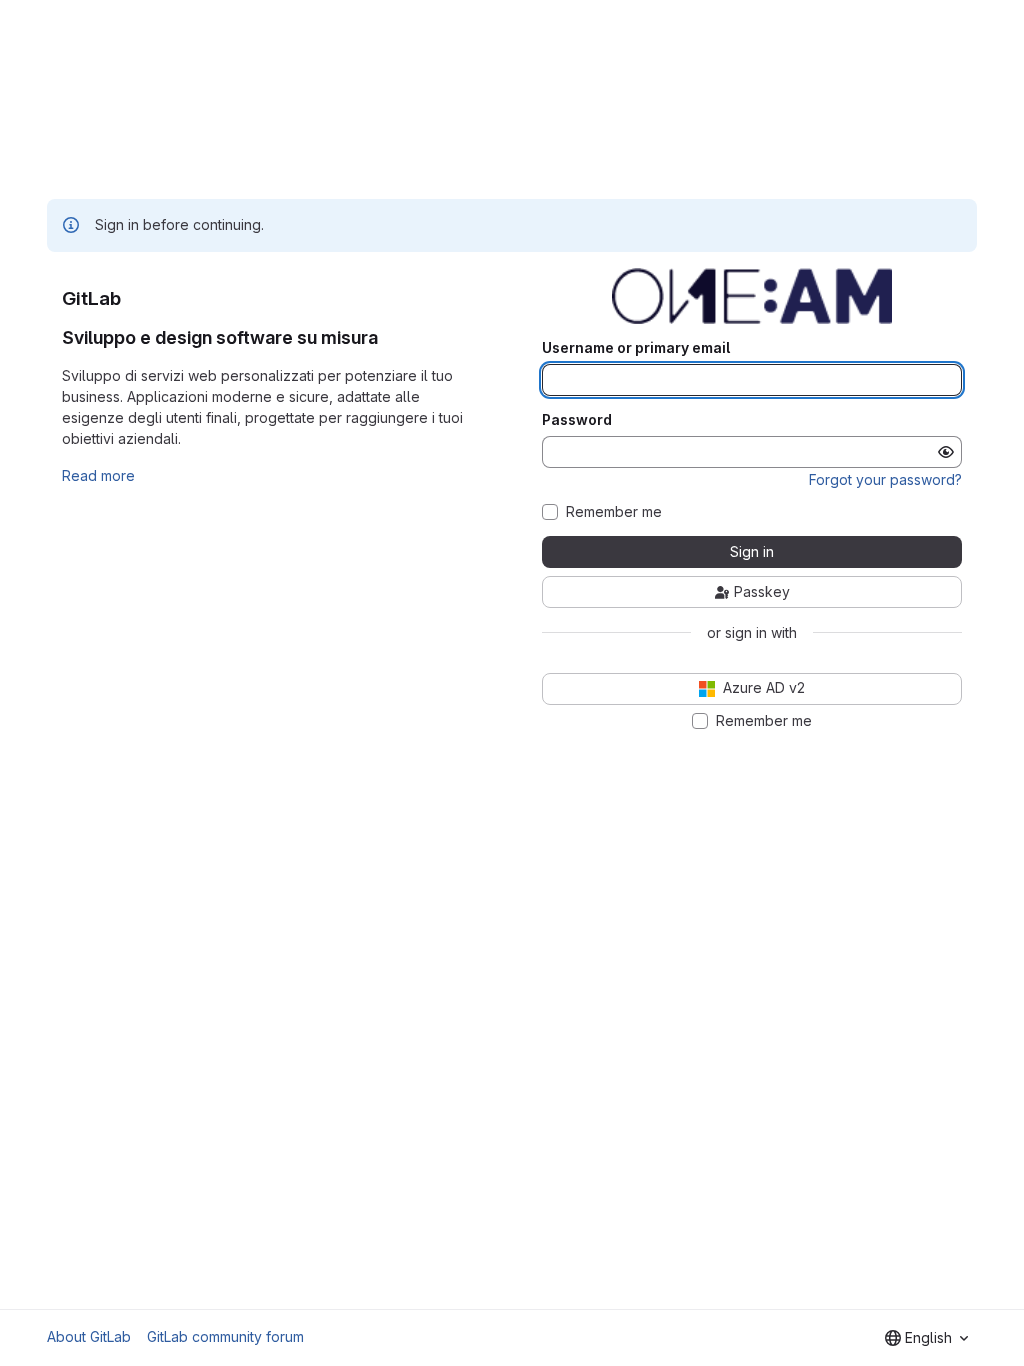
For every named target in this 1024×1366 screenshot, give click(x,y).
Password (577, 420)
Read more (98, 475)
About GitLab (89, 1336)
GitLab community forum (225, 1336)
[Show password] (946, 452)
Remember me (614, 512)
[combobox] (926, 1338)
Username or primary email (636, 348)
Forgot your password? (885, 479)
